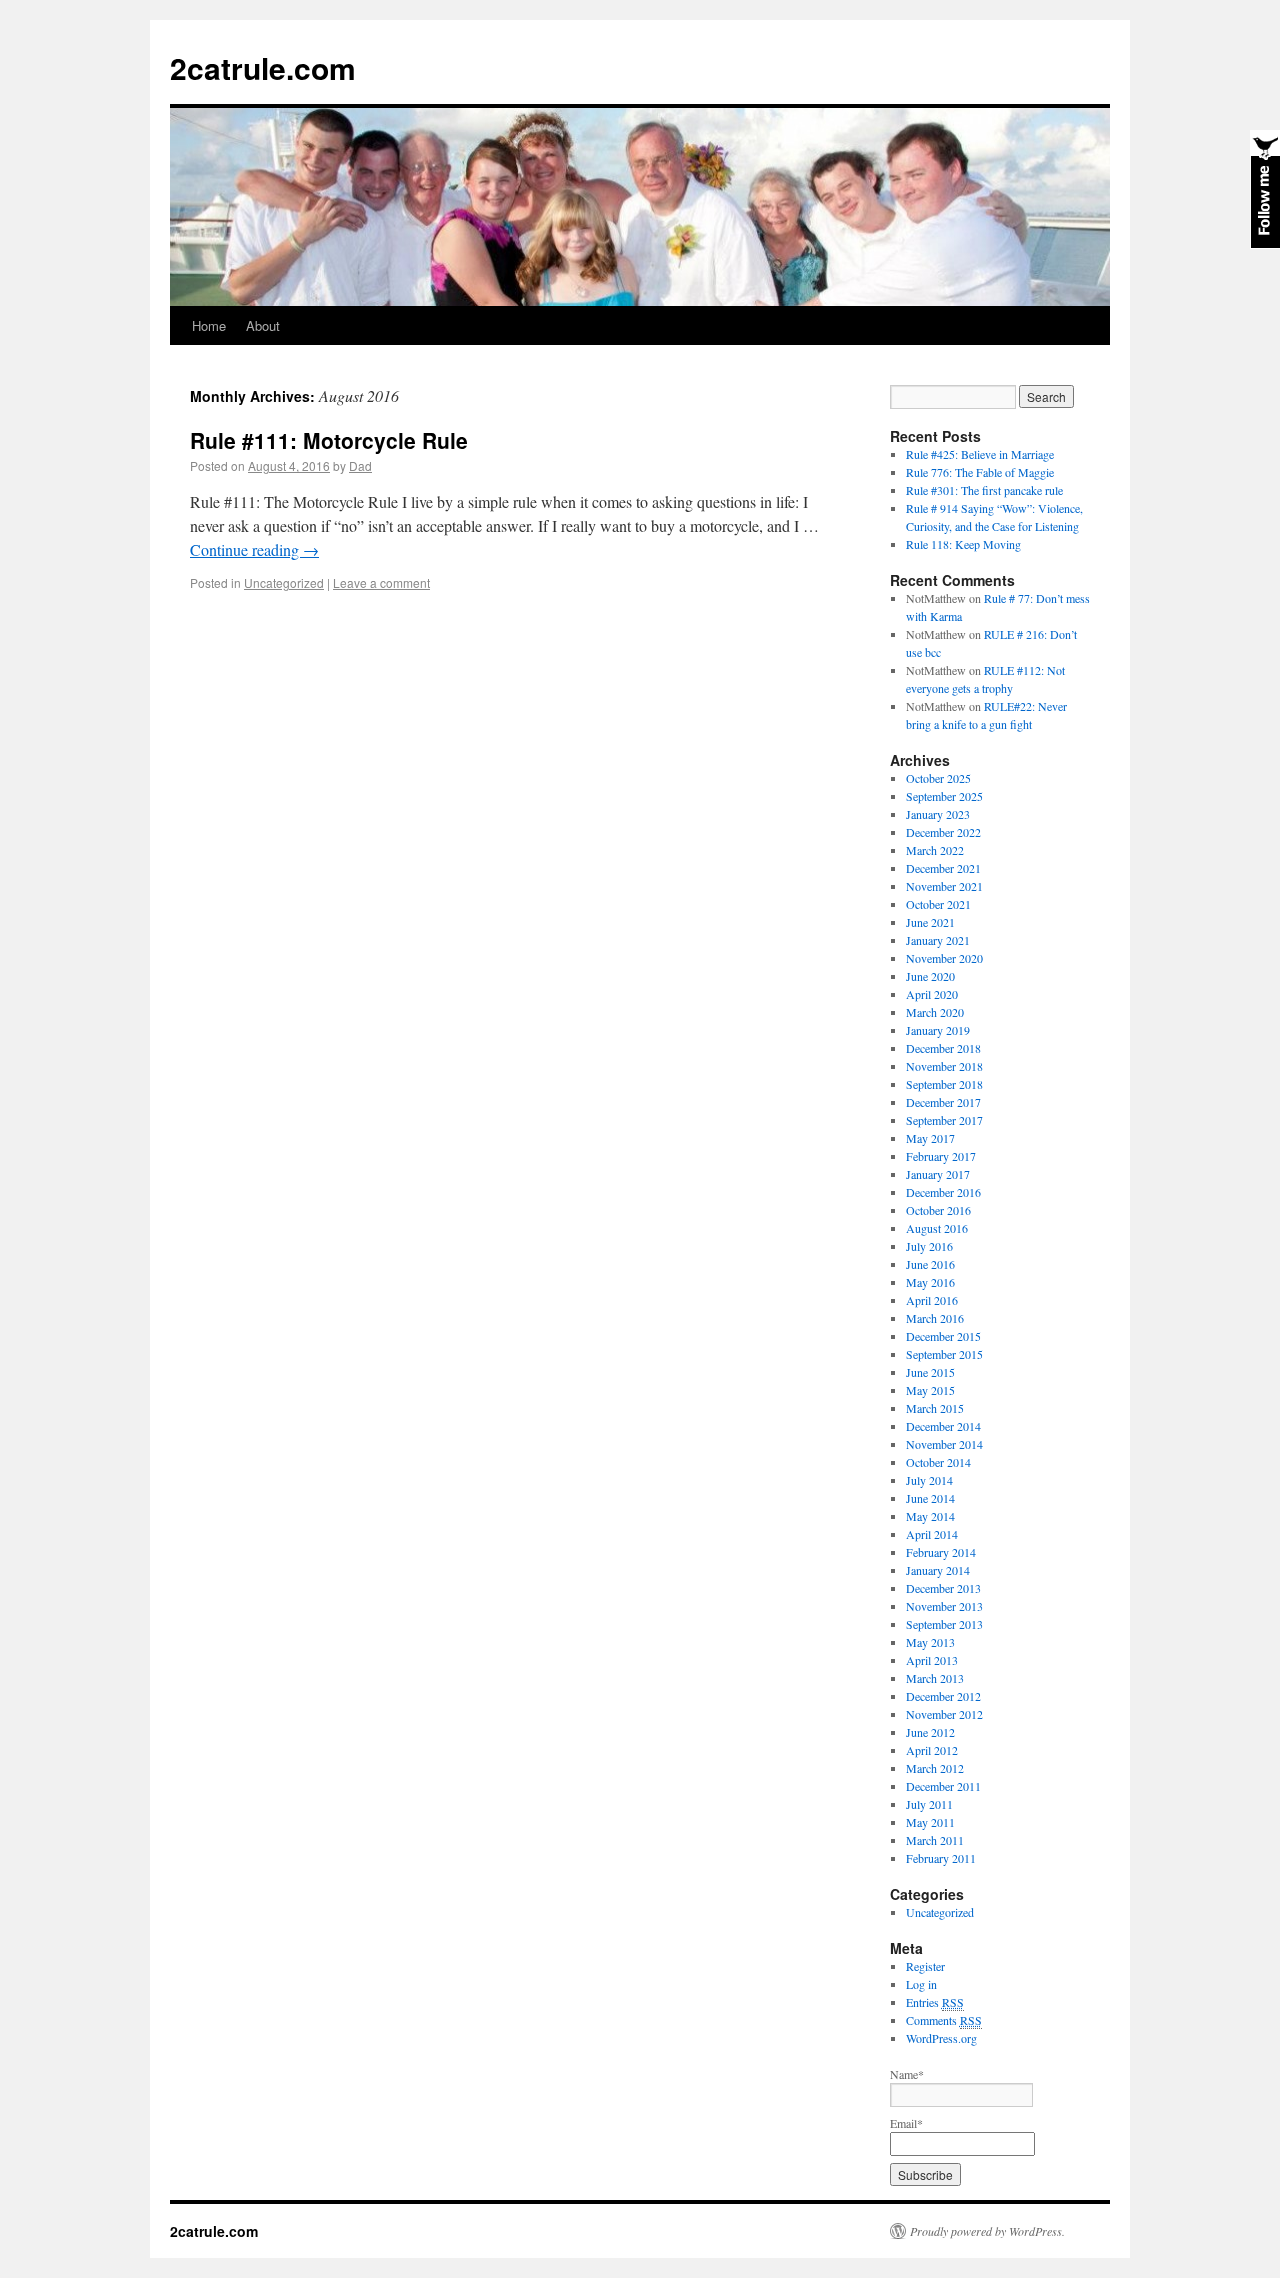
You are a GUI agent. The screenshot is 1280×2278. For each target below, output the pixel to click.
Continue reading (254, 549)
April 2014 (932, 1534)
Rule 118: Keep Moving (963, 544)
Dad (360, 465)
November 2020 (944, 958)
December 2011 (943, 1786)
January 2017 (938, 1174)
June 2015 (930, 1372)
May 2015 (930, 1390)
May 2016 (930, 1282)
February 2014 (941, 1552)
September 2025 (944, 796)
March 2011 (935, 1840)
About (263, 325)
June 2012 (930, 1732)
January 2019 (938, 1030)
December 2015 (943, 1336)
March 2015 (935, 1408)
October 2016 (938, 1210)
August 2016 (937, 1228)
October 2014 (938, 1462)
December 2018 (943, 1048)
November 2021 (944, 886)
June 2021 (930, 922)
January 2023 (938, 814)
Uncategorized (284, 582)
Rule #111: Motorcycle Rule (329, 440)
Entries (935, 2002)
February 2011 (941, 1858)
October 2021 (938, 904)
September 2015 (944, 1354)
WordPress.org (941, 2038)
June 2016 (930, 1264)
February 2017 (941, 1156)
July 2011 (929, 1804)
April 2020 (932, 994)
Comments (944, 2020)
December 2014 (943, 1426)
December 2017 (943, 1102)
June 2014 (930, 1498)
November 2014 (944, 1444)
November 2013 (944, 1606)
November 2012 (944, 1714)
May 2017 (930, 1138)
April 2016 (932, 1300)
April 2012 (932, 1750)
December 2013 (943, 1588)
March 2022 (935, 850)
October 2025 (938, 778)
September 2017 (944, 1120)
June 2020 (930, 976)
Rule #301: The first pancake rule (984, 490)
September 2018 (944, 1084)
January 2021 (938, 940)
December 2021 (943, 868)
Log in (921, 1984)
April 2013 (932, 1660)
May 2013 (930, 1642)
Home (209, 325)
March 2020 (935, 1012)
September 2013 (944, 1624)
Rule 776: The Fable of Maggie (980, 472)
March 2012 (935, 1768)
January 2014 (938, 1570)
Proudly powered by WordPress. (987, 2231)
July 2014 (929, 1480)
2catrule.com (263, 67)
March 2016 (935, 1318)
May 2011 (930, 1822)
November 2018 (944, 1066)
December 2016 (943, 1192)
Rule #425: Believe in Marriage (980, 454)
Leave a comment (381, 582)
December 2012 (943, 1696)
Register (925, 1966)
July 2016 (929, 1246)
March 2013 (935, 1678)
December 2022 (943, 832)
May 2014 (930, 1516)
